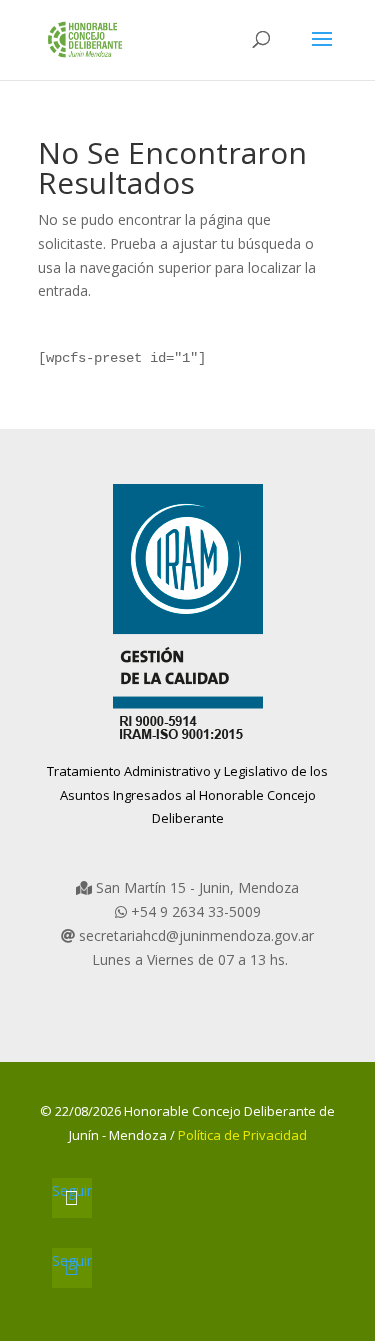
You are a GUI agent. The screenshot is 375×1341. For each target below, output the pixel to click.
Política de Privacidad (242, 1135)
